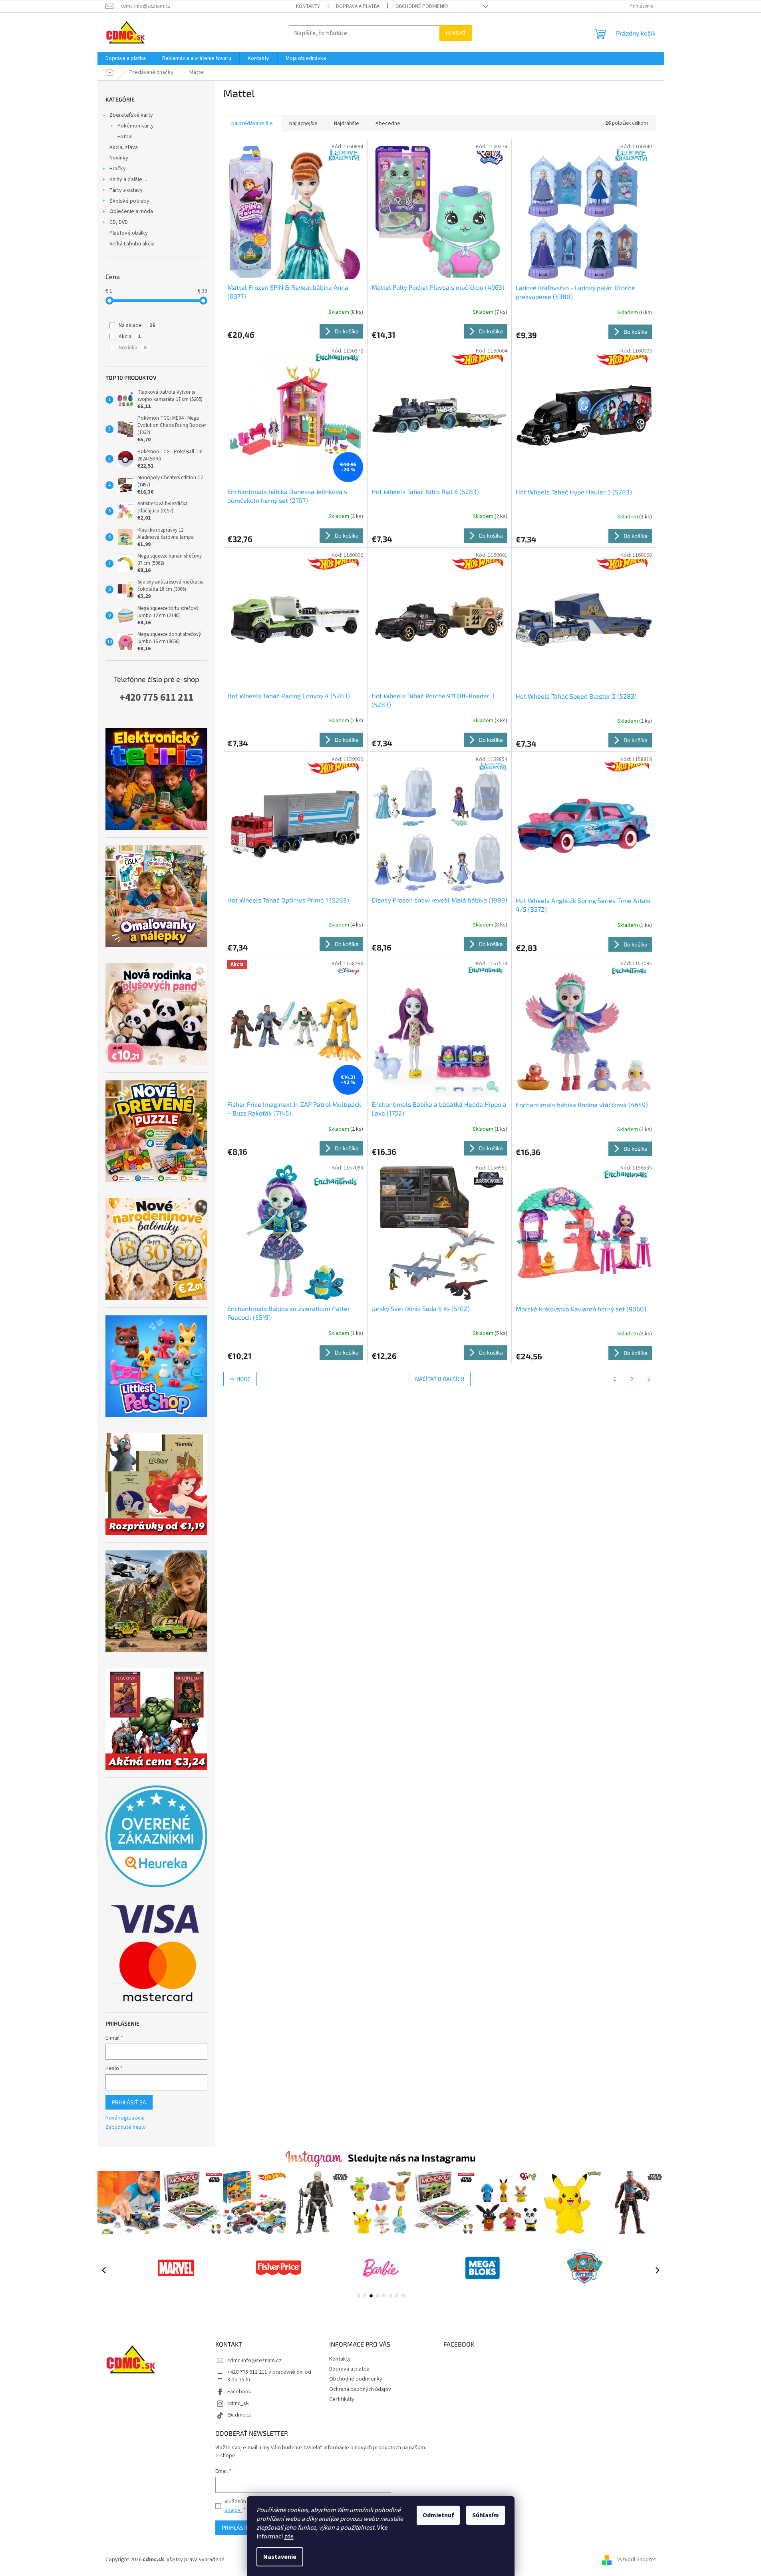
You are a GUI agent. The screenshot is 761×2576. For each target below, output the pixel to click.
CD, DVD (119, 222)
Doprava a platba (358, 6)
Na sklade (137, 325)
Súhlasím (486, 2515)
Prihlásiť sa (129, 2102)
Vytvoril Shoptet (637, 2560)
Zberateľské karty (131, 115)
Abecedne (388, 124)
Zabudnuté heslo (126, 2127)
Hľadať (456, 33)
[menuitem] (126, 58)
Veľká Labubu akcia (132, 244)
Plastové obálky (129, 233)
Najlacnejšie (303, 124)
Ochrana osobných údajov (360, 2389)
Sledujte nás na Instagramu (412, 2158)
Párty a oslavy (126, 190)
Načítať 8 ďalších (440, 1379)
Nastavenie (280, 2557)
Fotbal (125, 137)
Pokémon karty (136, 126)
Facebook (239, 2392)
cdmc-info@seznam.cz (254, 2361)
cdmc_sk (238, 2403)
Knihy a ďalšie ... (128, 179)
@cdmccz (239, 2415)
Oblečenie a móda (131, 211)
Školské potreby (129, 201)
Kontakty (308, 6)
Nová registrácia (125, 2118)
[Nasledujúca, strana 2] (632, 1379)
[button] (358, 2296)
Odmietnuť (438, 2515)
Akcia (130, 337)
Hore (243, 1379)
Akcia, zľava (124, 147)
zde (289, 2536)
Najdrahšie (347, 124)
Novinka (133, 348)
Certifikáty (342, 2399)
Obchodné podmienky (422, 6)
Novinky (119, 158)
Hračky (118, 169)
